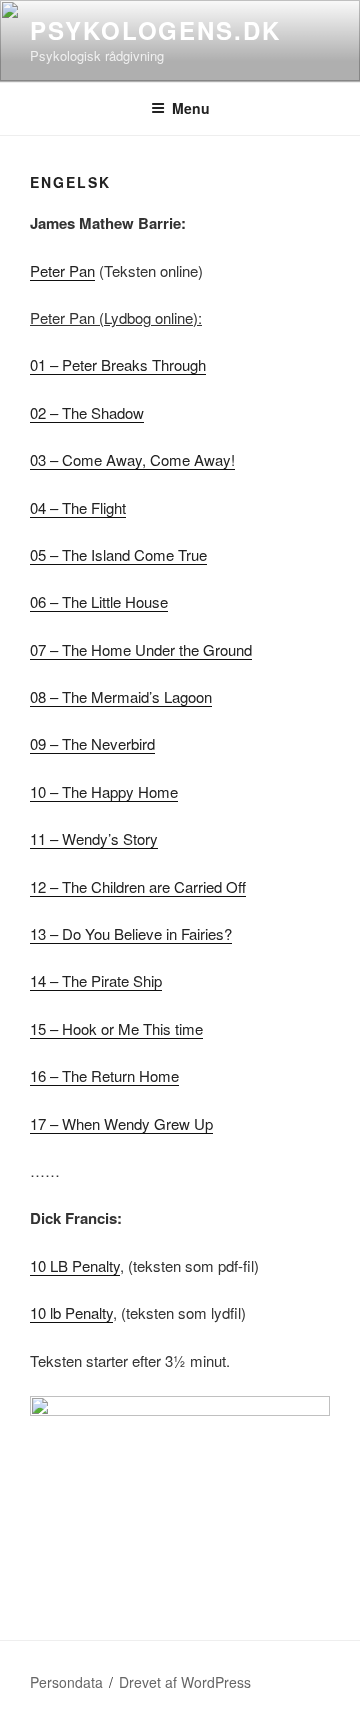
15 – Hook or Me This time (116, 1028)
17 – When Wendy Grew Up (121, 1123)
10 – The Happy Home (104, 791)
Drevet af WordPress (185, 1682)
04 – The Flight (78, 507)
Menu (191, 108)
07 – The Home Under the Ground (141, 649)
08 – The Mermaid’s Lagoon (121, 696)
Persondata (66, 1682)
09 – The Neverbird (92, 743)
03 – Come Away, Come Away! (132, 459)
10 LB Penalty (75, 1265)
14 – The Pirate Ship (96, 980)
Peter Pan (62, 270)
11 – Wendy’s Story (94, 838)
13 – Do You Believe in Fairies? (131, 933)
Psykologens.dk (155, 30)
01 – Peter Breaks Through (118, 364)
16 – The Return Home (104, 1075)
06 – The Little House (99, 601)
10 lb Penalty (71, 1312)
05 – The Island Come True (118, 554)
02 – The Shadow (87, 412)
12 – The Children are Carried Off (138, 886)
